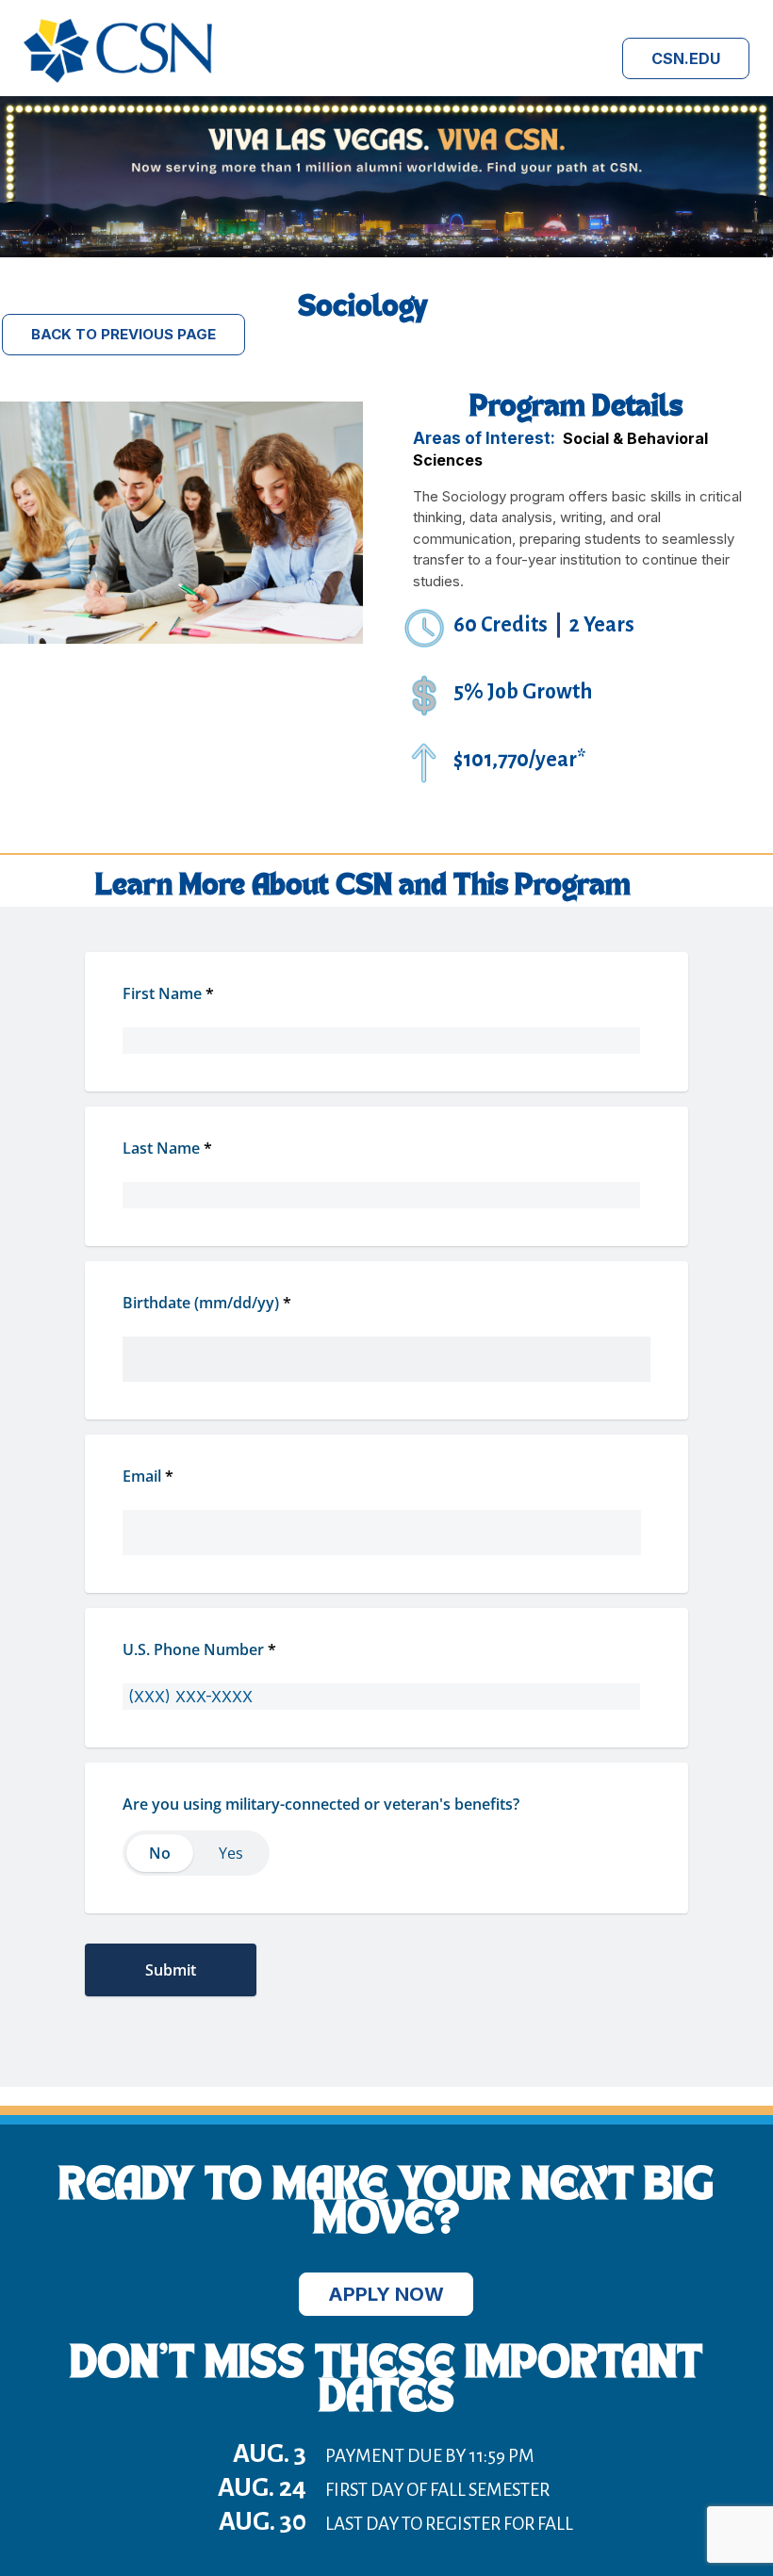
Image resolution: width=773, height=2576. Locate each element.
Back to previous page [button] (123, 334)
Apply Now (386, 2294)
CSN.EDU (686, 58)
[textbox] (386, 1340)
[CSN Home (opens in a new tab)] (118, 78)
